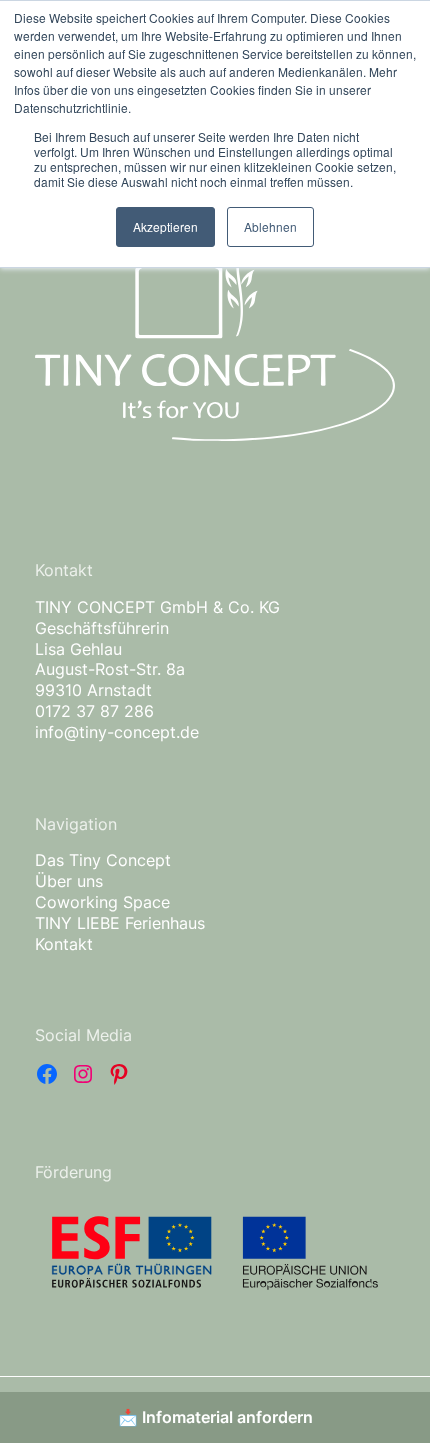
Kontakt (64, 944)
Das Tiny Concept (103, 860)
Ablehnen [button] (270, 226)
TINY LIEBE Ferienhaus (120, 923)
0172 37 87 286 (94, 711)
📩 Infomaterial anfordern (215, 1417)
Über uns (69, 881)
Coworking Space (102, 902)
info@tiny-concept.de (117, 732)
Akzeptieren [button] (165, 226)
